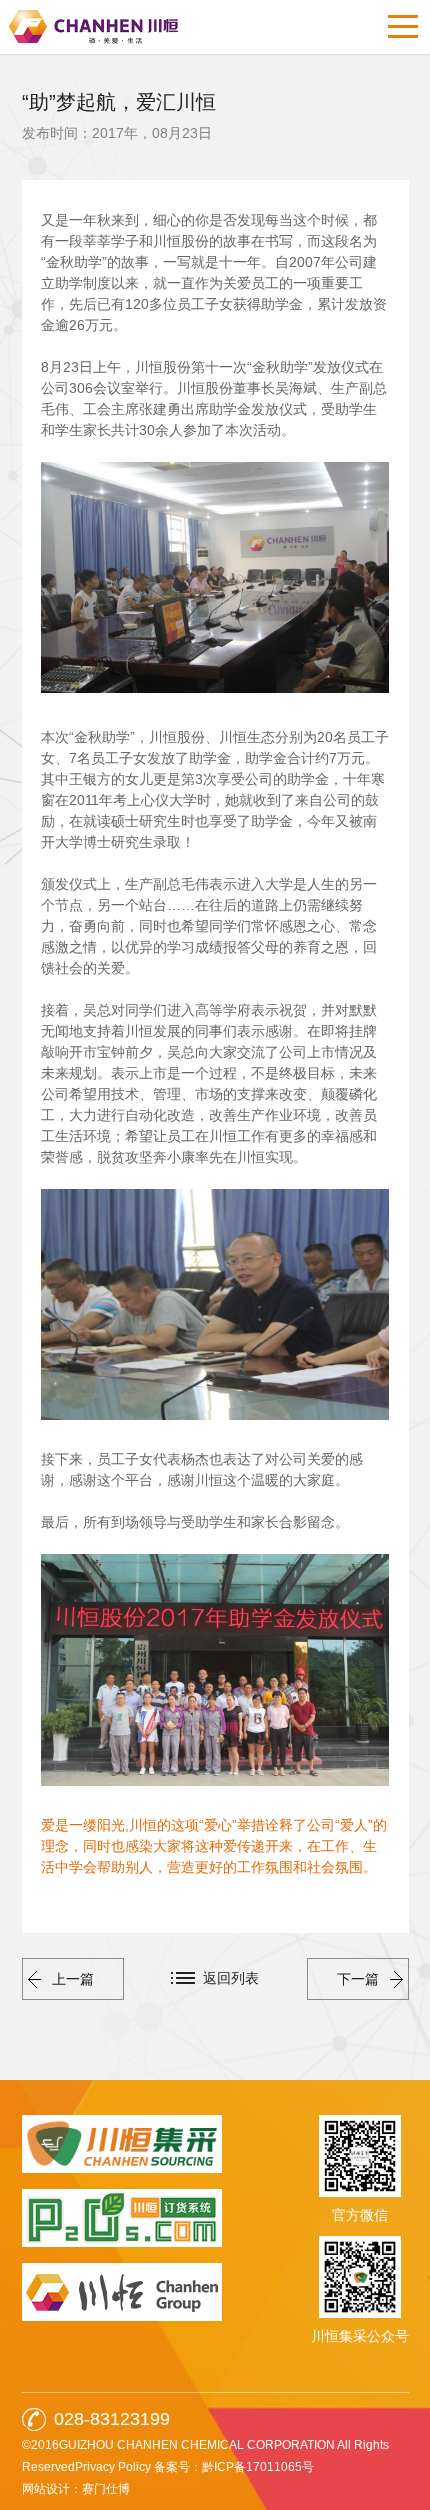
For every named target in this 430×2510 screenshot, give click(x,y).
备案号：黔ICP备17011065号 (234, 2467)
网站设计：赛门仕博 (76, 2489)
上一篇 (73, 1979)
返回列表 (231, 1978)
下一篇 (358, 1979)
